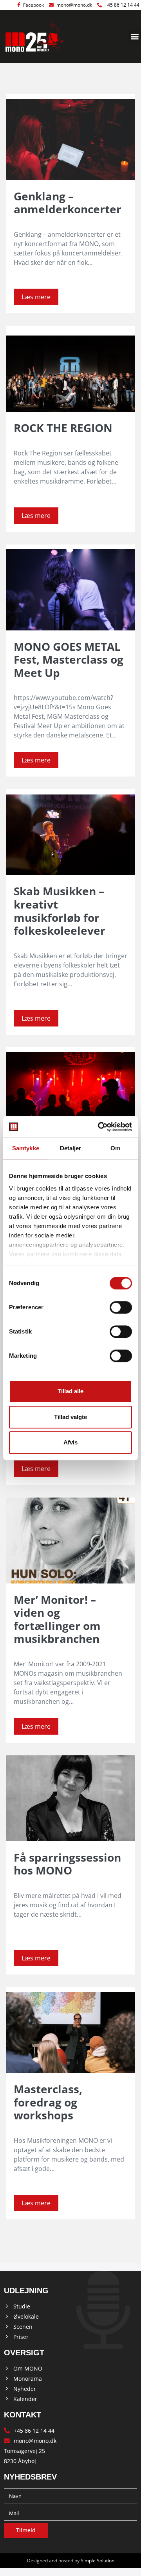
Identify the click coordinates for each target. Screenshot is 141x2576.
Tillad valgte (70, 1417)
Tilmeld (26, 2530)
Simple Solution (98, 2561)
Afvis (70, 1442)
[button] (135, 37)
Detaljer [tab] (71, 1148)
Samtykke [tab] (26, 1148)
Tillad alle (70, 1391)
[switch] (121, 1307)
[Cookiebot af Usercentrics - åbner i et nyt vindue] (99, 1127)
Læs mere (36, 297)
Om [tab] (115, 1148)
